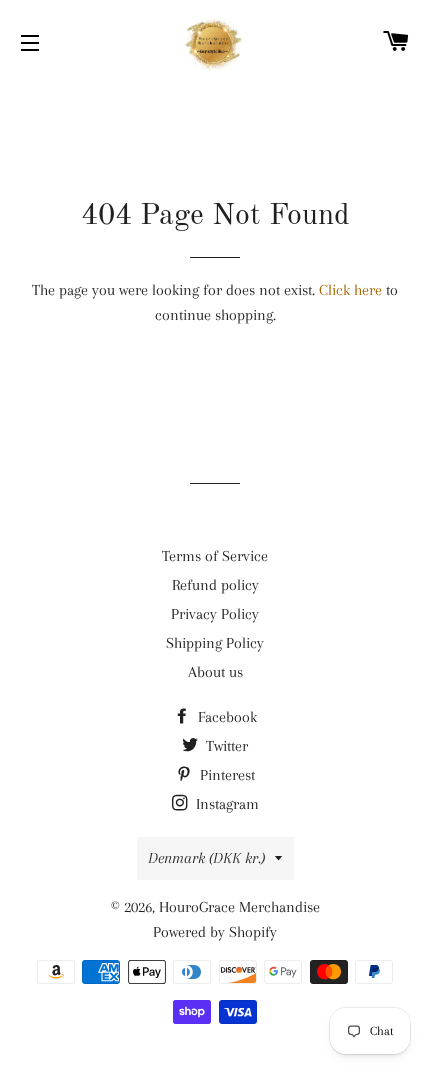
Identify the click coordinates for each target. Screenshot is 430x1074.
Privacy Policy (215, 614)
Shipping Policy (215, 643)
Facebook (225, 717)
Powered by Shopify (215, 932)
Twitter (225, 746)
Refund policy (215, 585)
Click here (350, 290)
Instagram (225, 804)
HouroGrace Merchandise (239, 907)
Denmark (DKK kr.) (206, 858)
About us (215, 672)
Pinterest (225, 775)
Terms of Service (215, 556)
